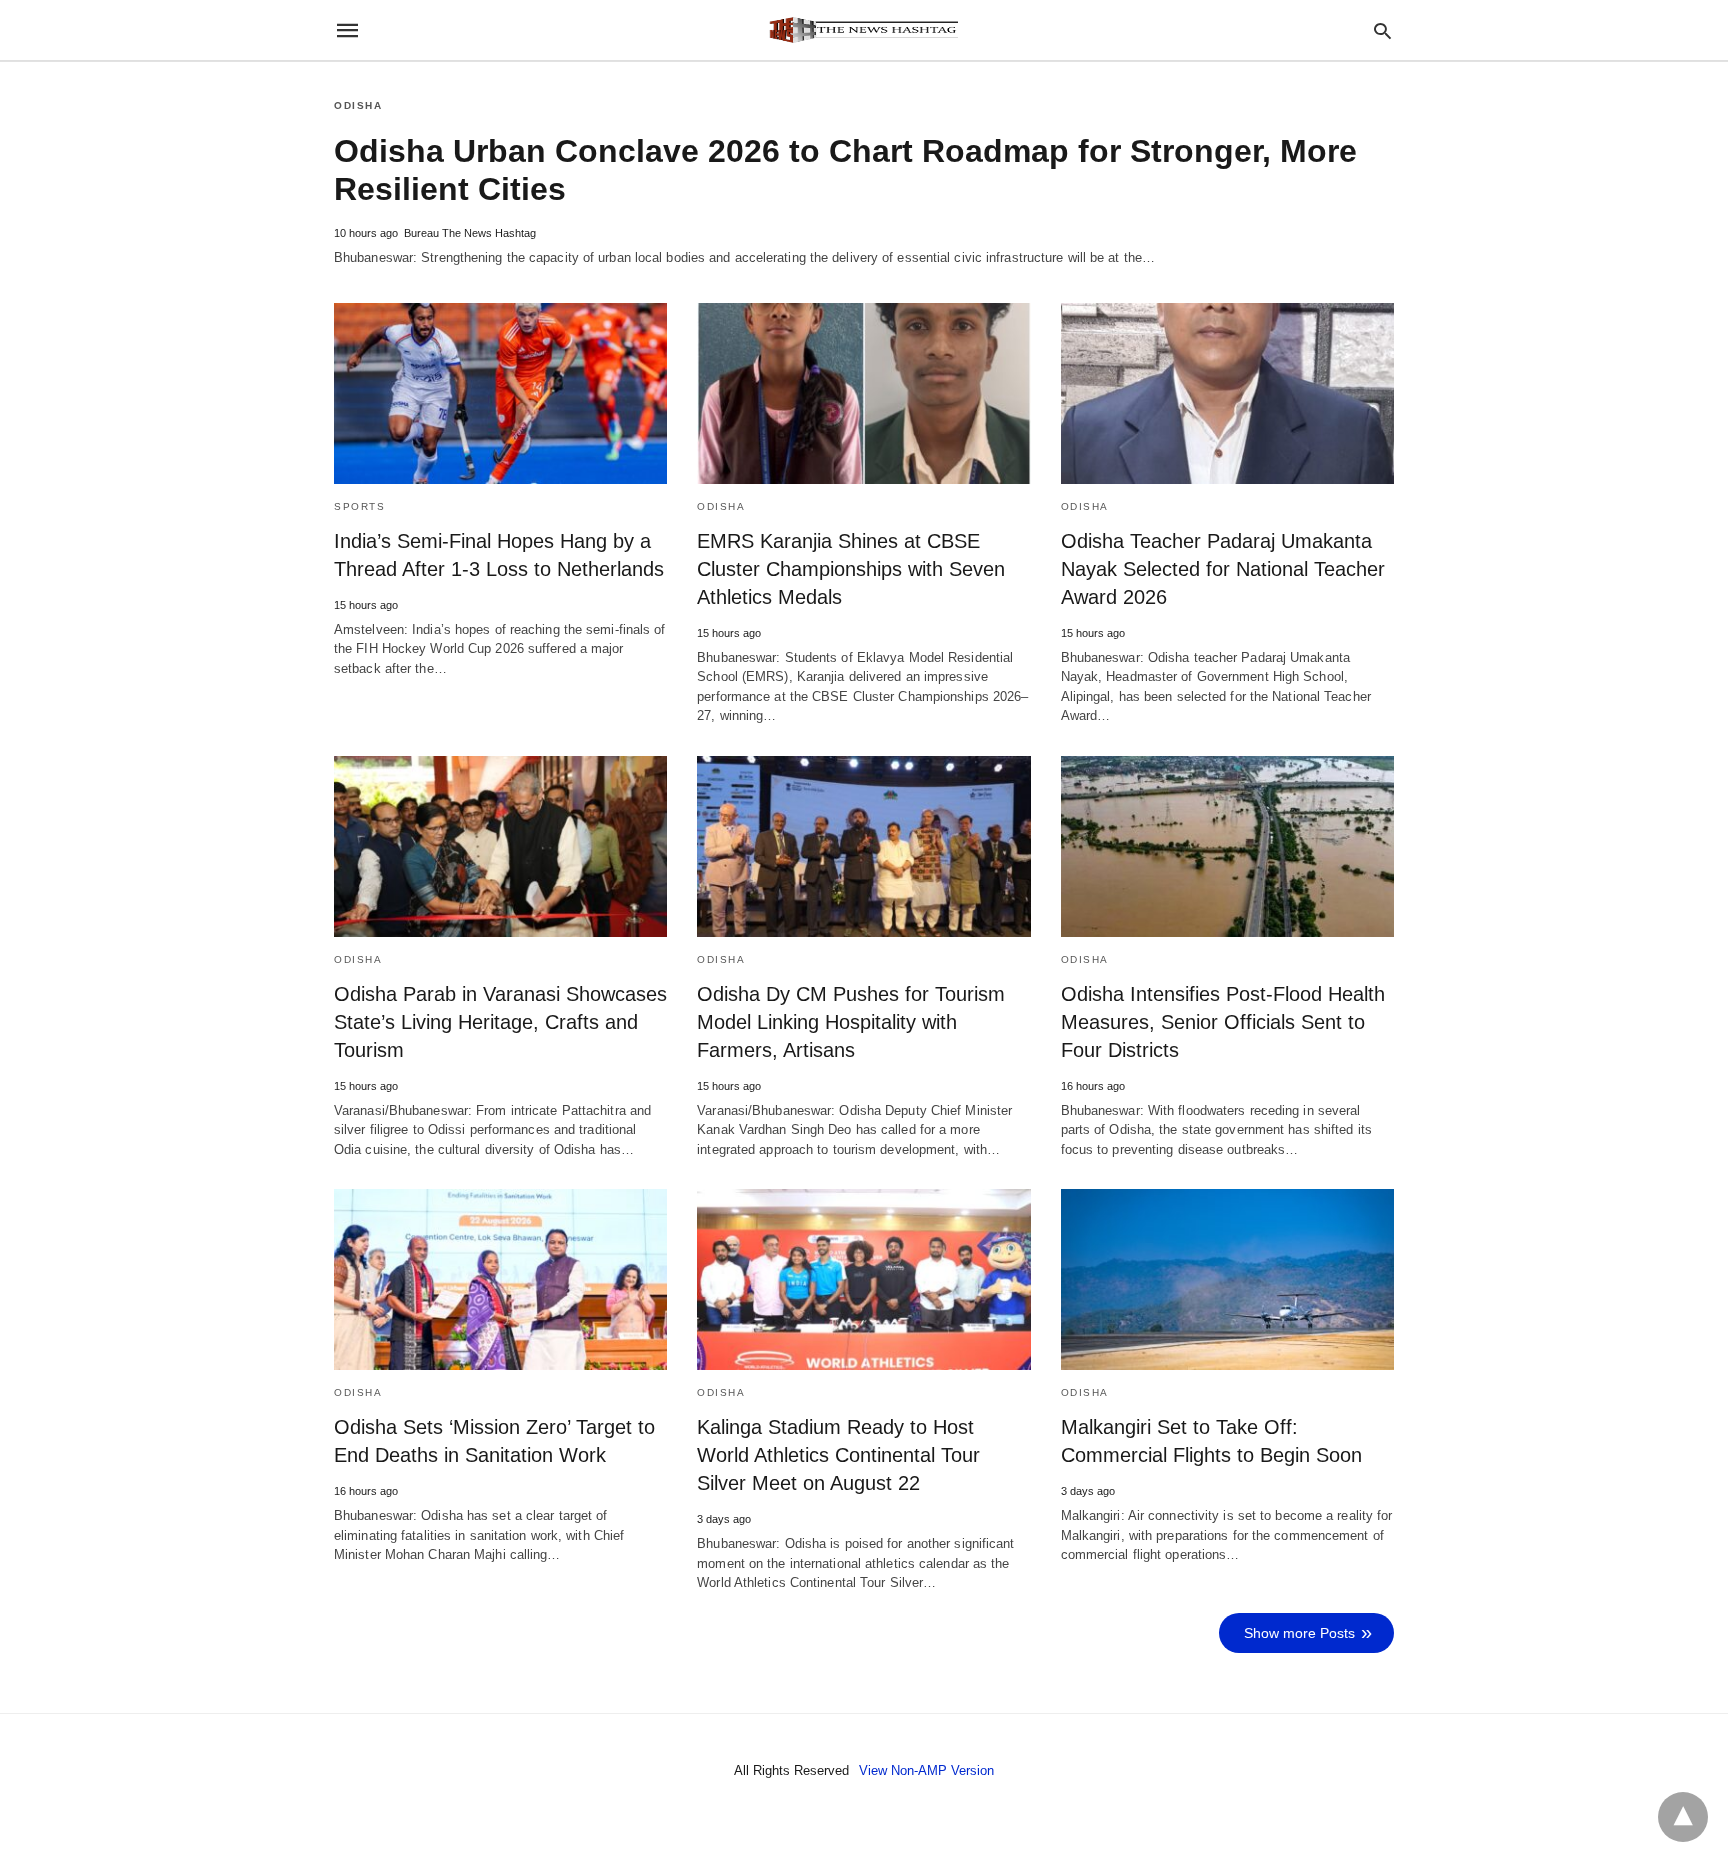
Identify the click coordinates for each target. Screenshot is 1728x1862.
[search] (1382, 30)
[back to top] (1683, 1817)
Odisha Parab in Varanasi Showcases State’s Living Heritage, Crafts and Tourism (500, 1022)
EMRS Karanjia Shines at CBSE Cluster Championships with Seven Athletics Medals (851, 569)
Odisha (358, 105)
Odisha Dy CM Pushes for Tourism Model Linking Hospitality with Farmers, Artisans (851, 1022)
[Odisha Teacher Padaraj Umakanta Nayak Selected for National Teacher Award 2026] (1227, 393)
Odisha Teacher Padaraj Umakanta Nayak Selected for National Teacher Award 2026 (1223, 569)
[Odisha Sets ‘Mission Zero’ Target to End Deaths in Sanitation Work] (500, 1279)
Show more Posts (1299, 1633)
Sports (359, 506)
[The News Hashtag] (863, 30)
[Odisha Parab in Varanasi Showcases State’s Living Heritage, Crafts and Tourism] (500, 846)
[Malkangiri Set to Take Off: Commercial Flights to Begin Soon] (1227, 1279)
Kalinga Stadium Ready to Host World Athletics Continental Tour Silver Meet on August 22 (838, 1455)
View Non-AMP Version (926, 1770)
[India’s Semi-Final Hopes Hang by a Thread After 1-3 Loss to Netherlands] (500, 393)
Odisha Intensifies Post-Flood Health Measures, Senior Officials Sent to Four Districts (1223, 1022)
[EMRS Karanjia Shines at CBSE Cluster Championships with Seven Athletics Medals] (863, 393)
